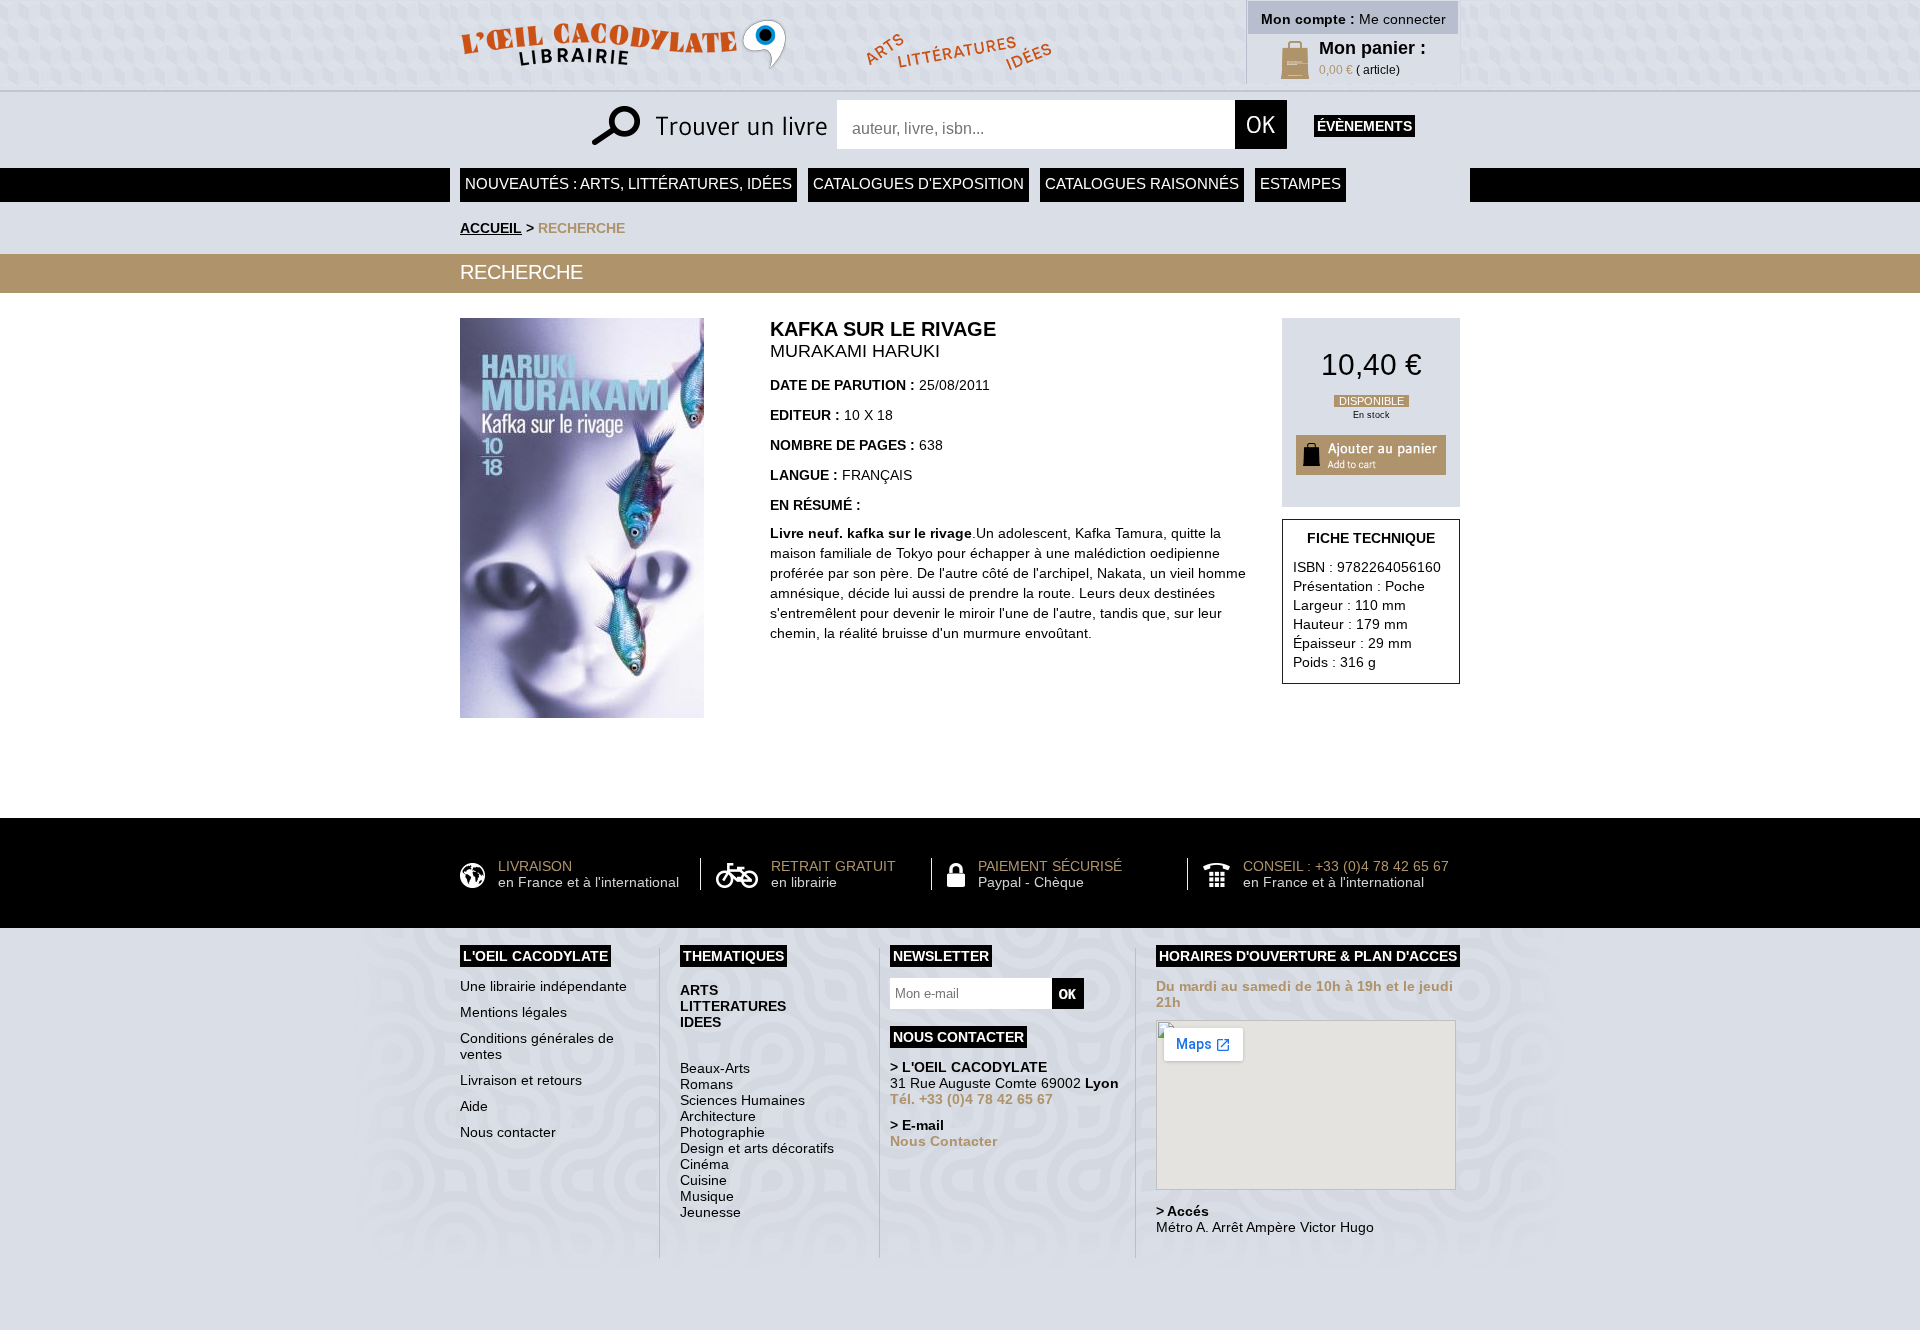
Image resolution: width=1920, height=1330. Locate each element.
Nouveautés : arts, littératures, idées (628, 183)
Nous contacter (508, 1132)
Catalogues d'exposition (918, 183)
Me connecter (1402, 19)
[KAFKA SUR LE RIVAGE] (582, 723)
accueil (491, 228)
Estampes (1300, 183)
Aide (474, 1106)
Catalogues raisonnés (1142, 183)
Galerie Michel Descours (955, 1319)
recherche (581, 228)
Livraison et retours (521, 1080)
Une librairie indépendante (543, 986)
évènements (1364, 126)
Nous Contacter (943, 1141)
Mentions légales (513, 1012)
